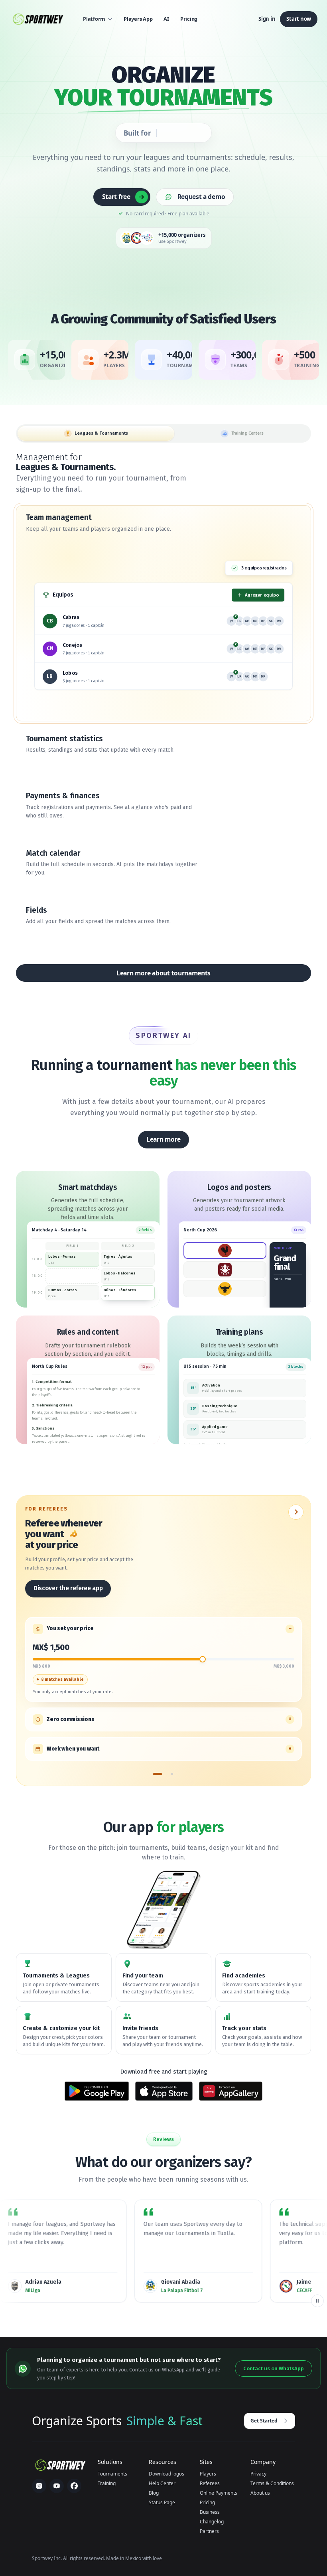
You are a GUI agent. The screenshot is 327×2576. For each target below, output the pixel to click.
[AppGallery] (231, 2091)
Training (107, 2483)
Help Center (162, 2483)
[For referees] (158, 1777)
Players (208, 2474)
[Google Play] (97, 2091)
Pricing (207, 2502)
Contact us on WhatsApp (274, 2368)
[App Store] (164, 2091)
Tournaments (112, 2474)
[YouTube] (57, 2486)
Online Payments (219, 2493)
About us (260, 2493)
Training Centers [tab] (247, 433)
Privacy (258, 2474)
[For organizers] (172, 1777)
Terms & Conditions (272, 2483)
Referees (210, 2483)
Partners (209, 2531)
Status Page (162, 2502)
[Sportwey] (37, 19)
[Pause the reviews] (317, 2301)
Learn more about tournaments (163, 973)
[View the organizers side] (296, 1512)
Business (210, 2512)
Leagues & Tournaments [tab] (101, 433)
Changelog (212, 2522)
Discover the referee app (68, 1588)
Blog (154, 2493)
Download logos (166, 2474)
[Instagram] (39, 2486)
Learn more (163, 1139)
